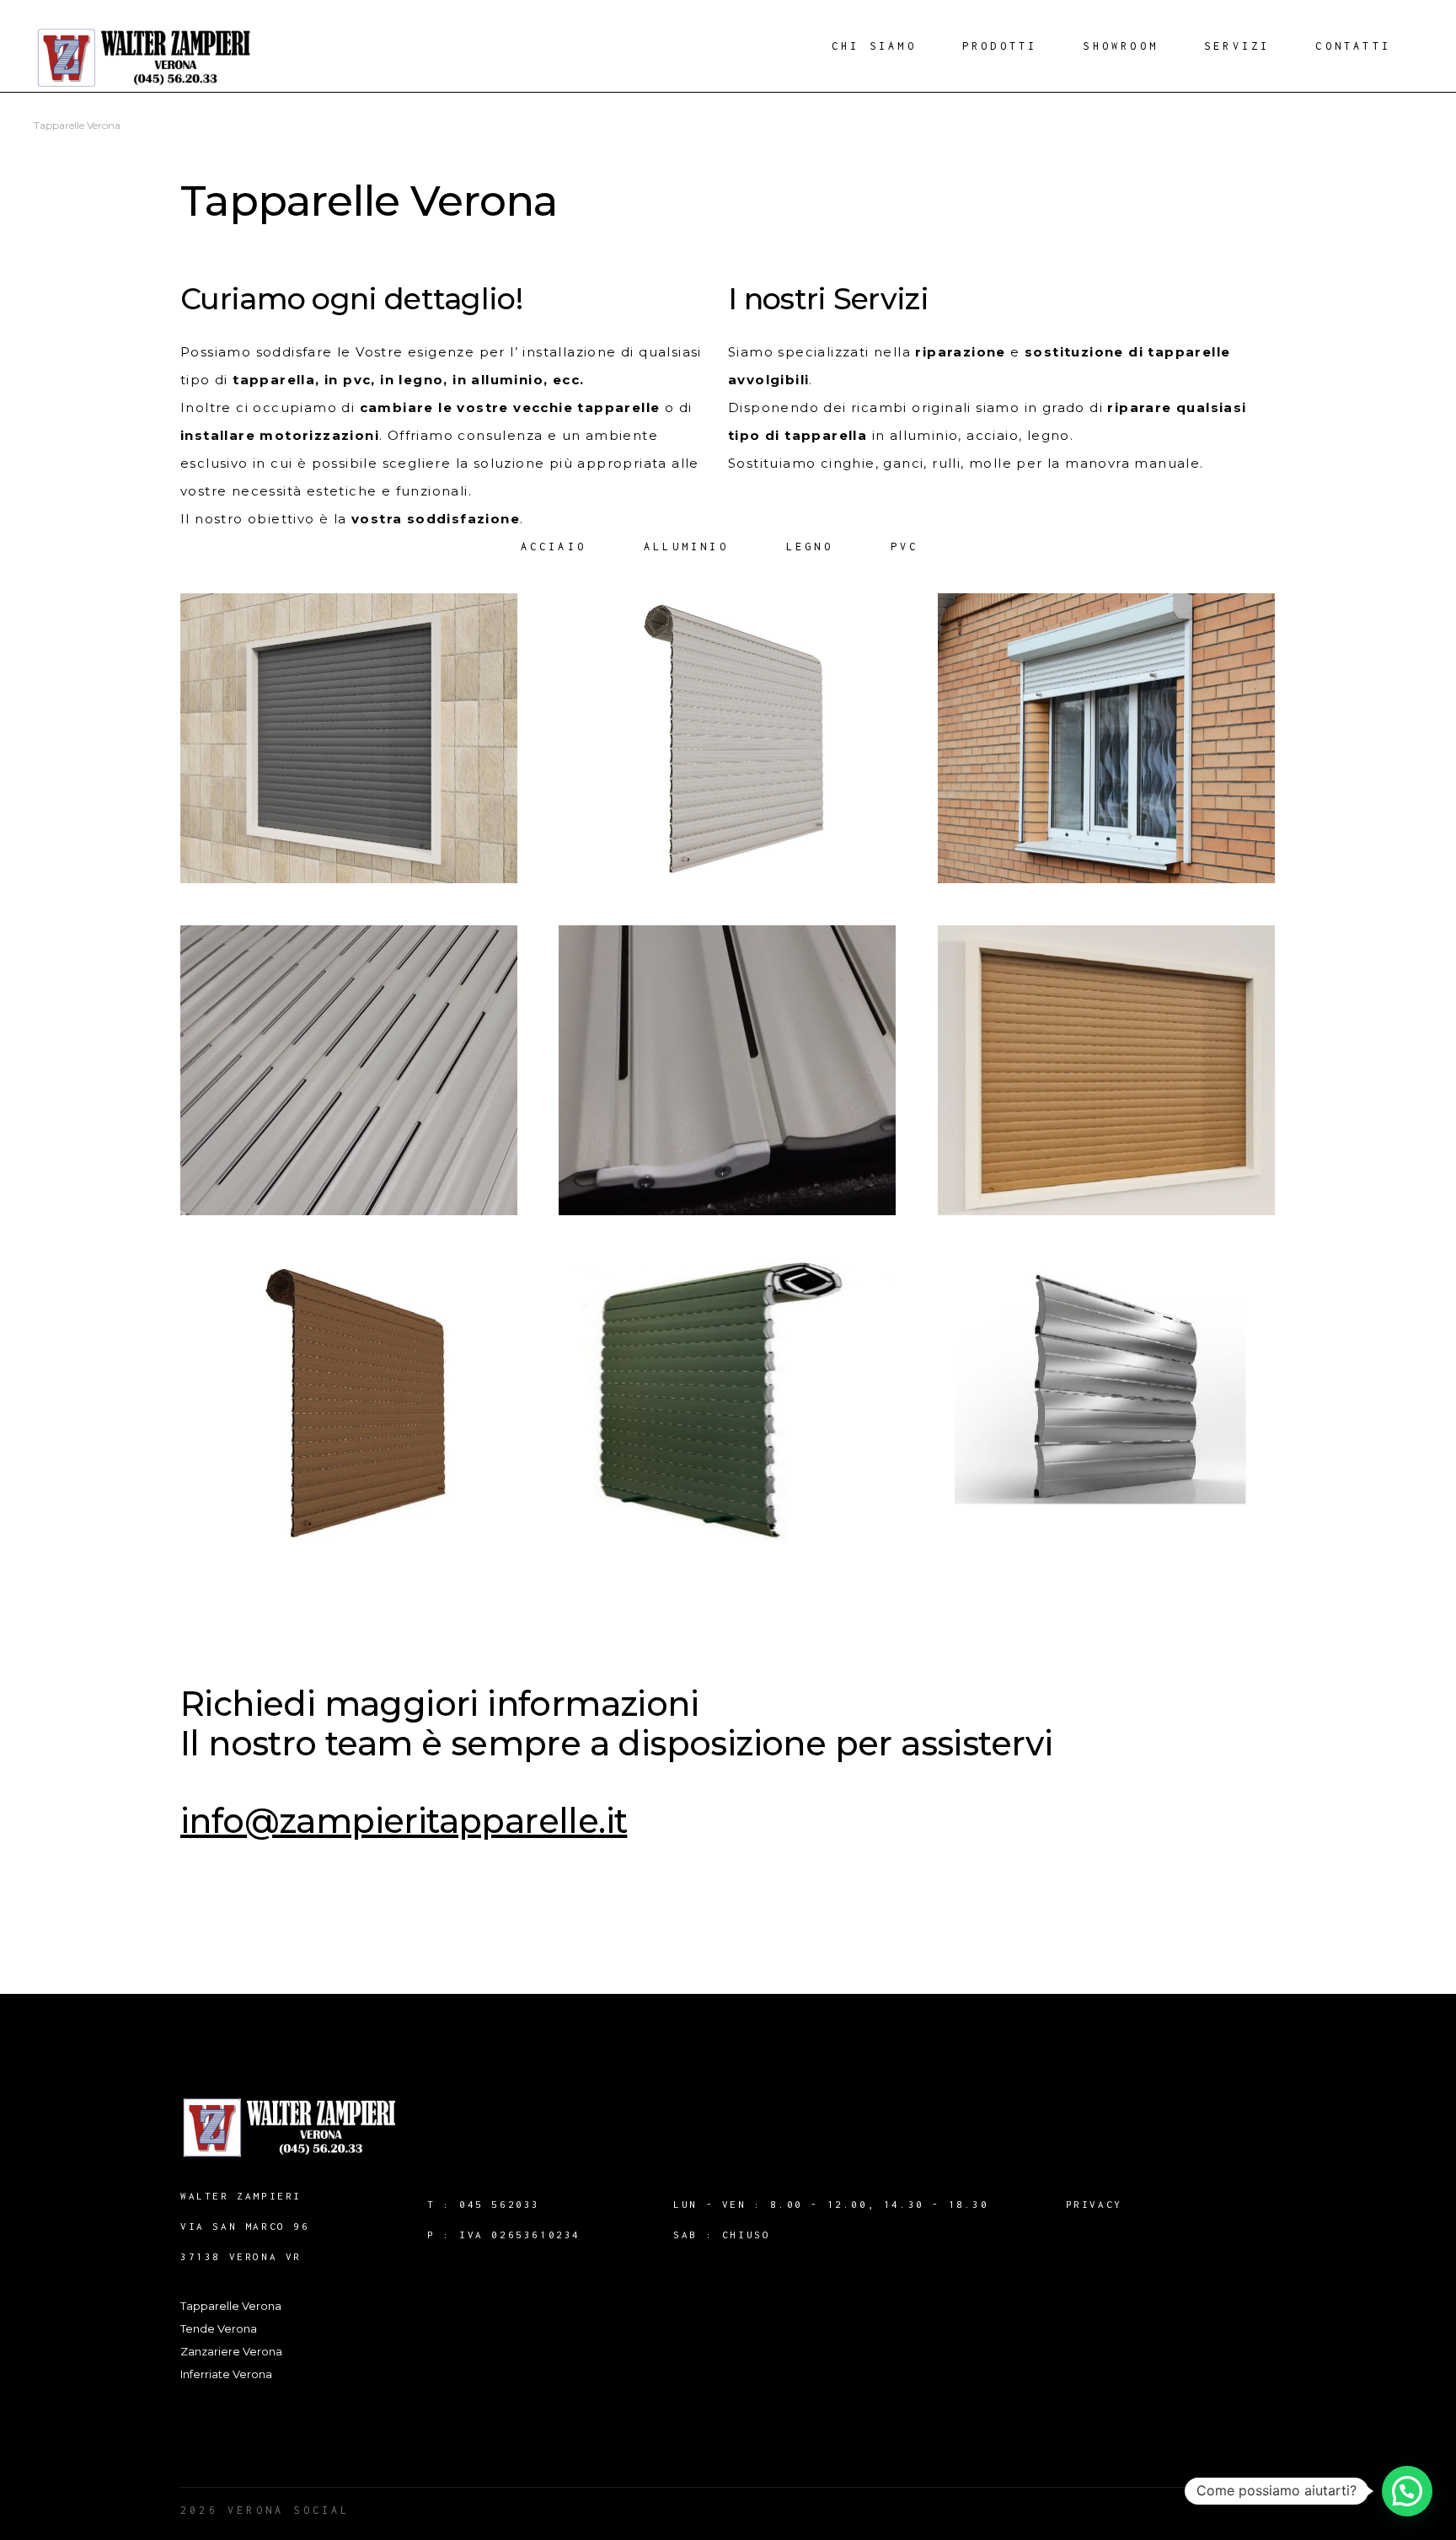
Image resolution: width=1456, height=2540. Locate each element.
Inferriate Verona (226, 2374)
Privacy (1094, 2204)
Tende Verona (219, 2328)
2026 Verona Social (265, 2510)
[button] (1407, 2491)
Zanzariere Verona (231, 2351)
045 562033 (500, 2204)
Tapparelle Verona (231, 2306)
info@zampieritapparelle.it (404, 1821)
